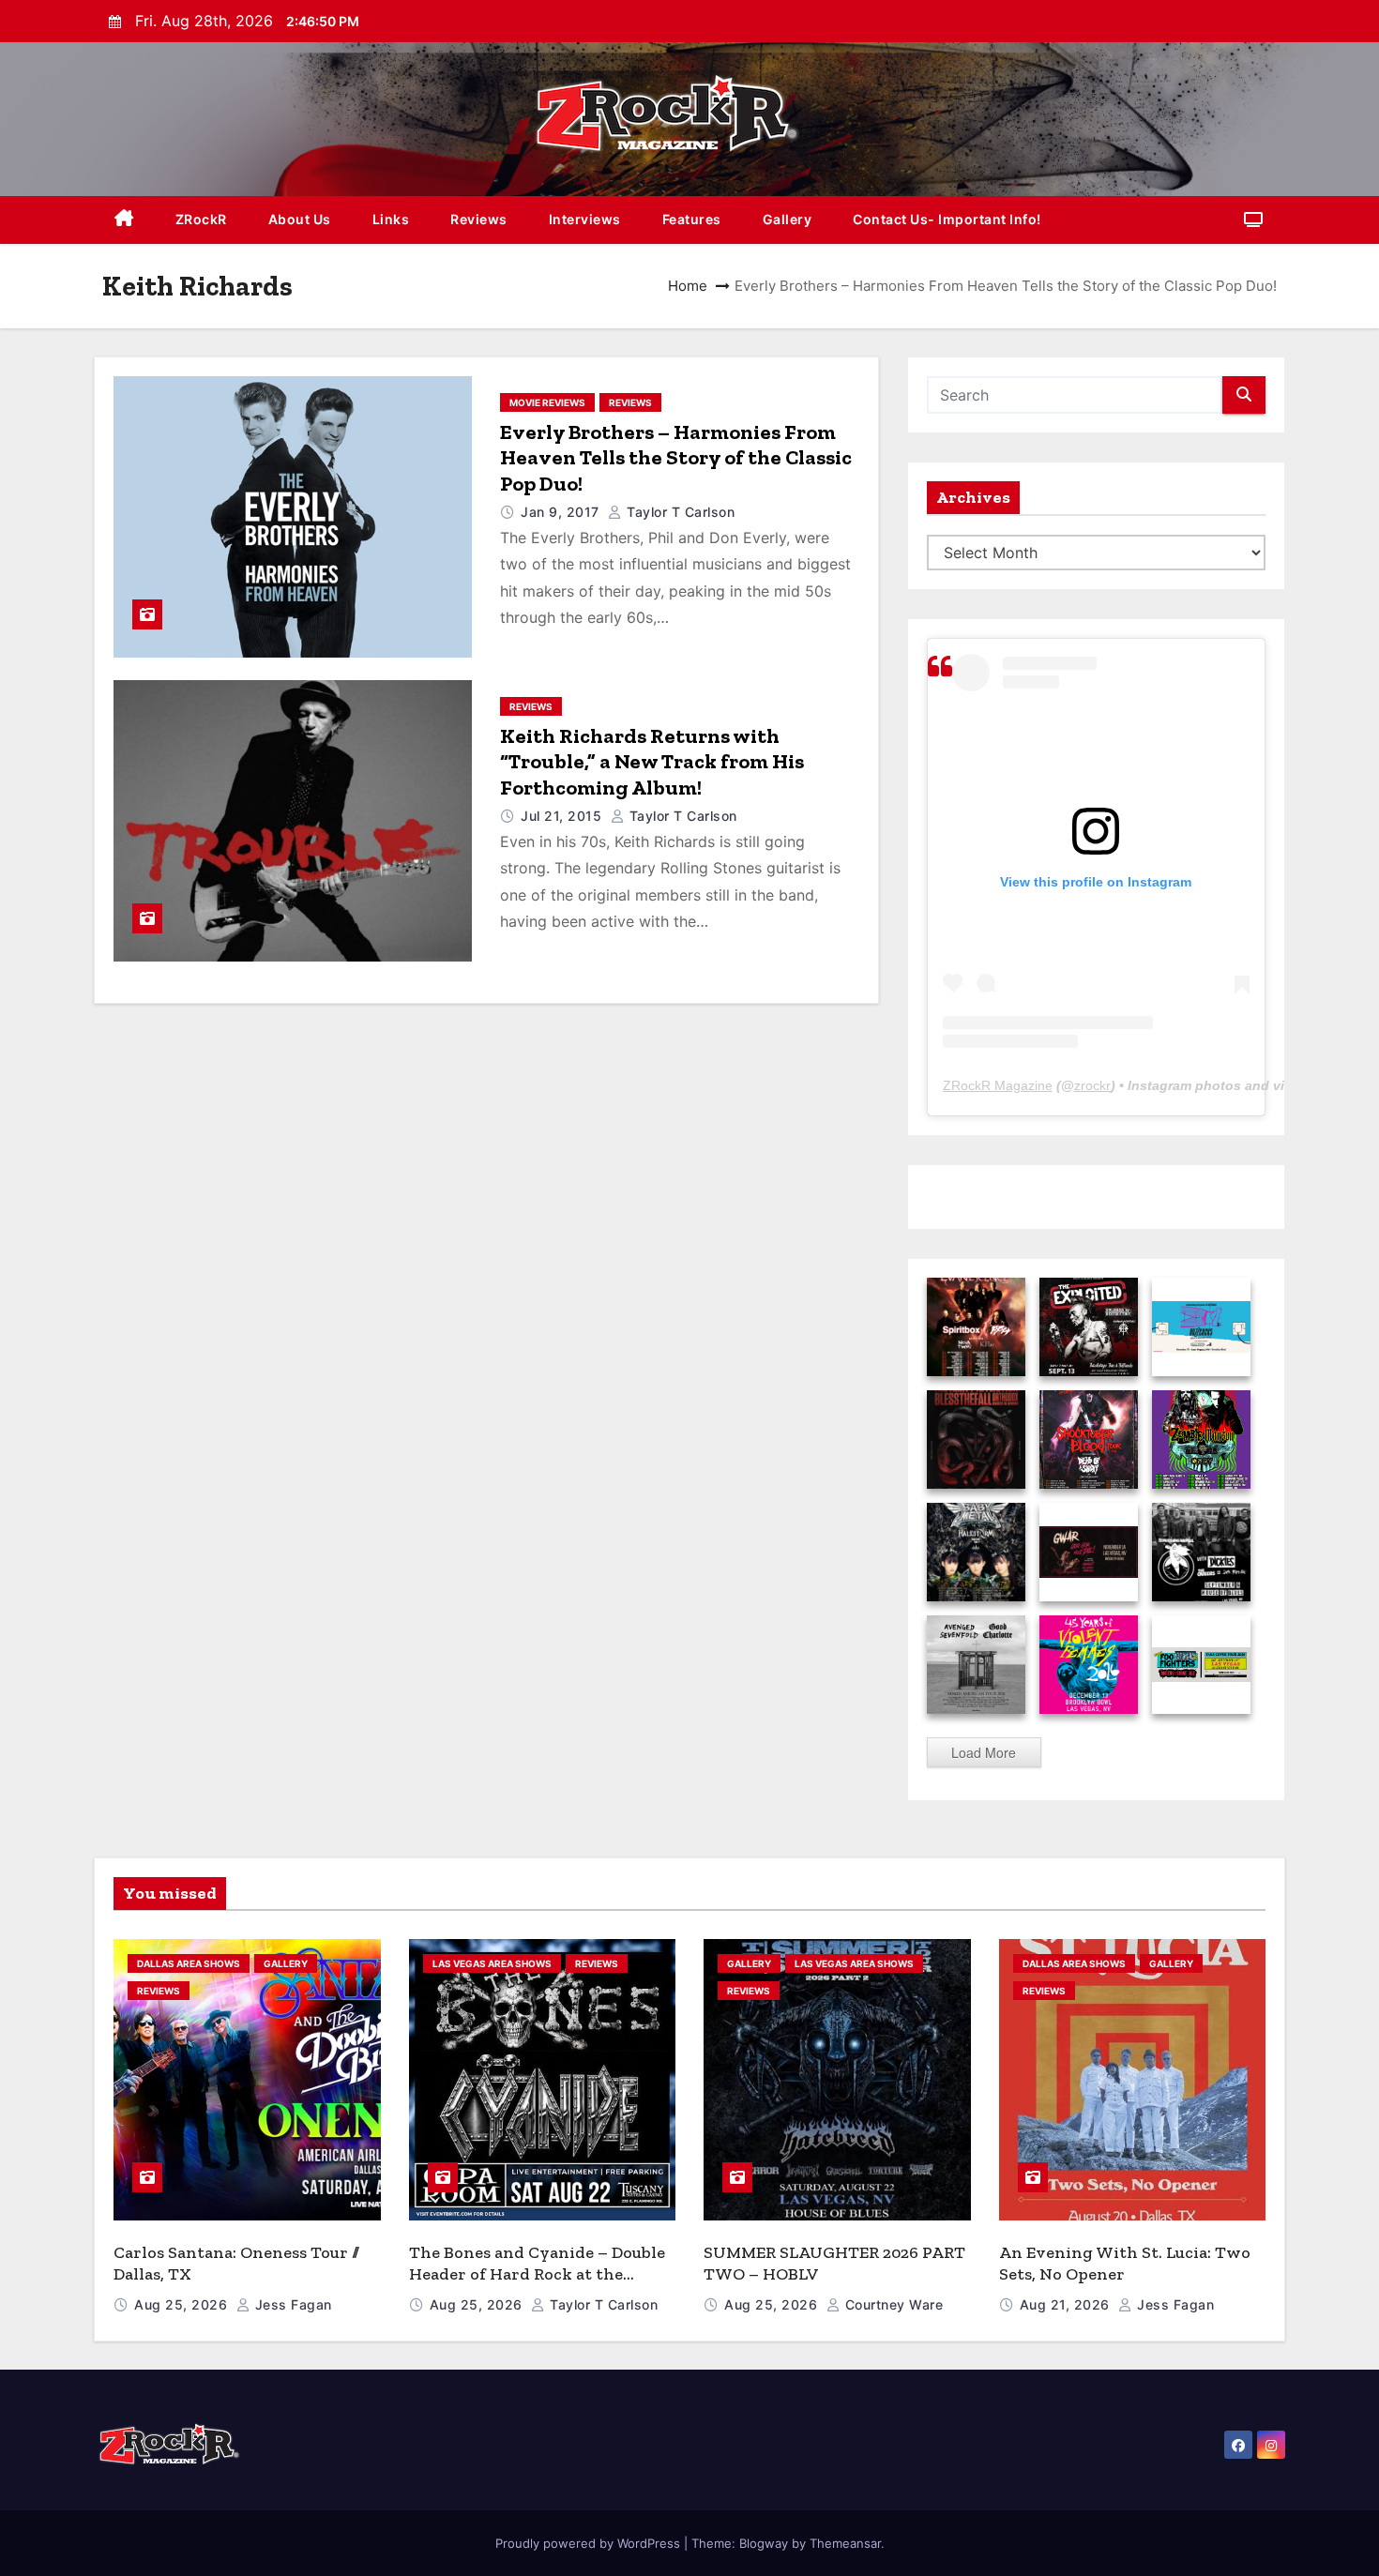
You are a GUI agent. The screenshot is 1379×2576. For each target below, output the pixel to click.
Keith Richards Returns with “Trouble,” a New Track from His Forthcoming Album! (652, 762)
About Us (300, 219)
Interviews (585, 219)
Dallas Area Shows (189, 1963)
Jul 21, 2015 (563, 816)
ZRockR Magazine (998, 1085)
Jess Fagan (291, 2304)
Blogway (764, 2543)
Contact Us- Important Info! (947, 219)
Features (692, 219)
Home (688, 286)
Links (391, 219)
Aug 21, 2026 (1067, 2304)
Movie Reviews (547, 402)
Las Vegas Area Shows (492, 1963)
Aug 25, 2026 (183, 2304)
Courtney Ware (892, 2304)
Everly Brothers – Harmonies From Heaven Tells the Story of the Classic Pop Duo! (676, 458)
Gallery (788, 219)
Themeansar (845, 2543)
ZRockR (201, 219)
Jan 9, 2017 (562, 512)
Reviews (479, 219)
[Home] (124, 220)
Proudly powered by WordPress (590, 2543)
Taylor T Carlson (679, 512)
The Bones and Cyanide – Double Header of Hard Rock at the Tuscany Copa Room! (537, 2273)
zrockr (1092, 1085)
